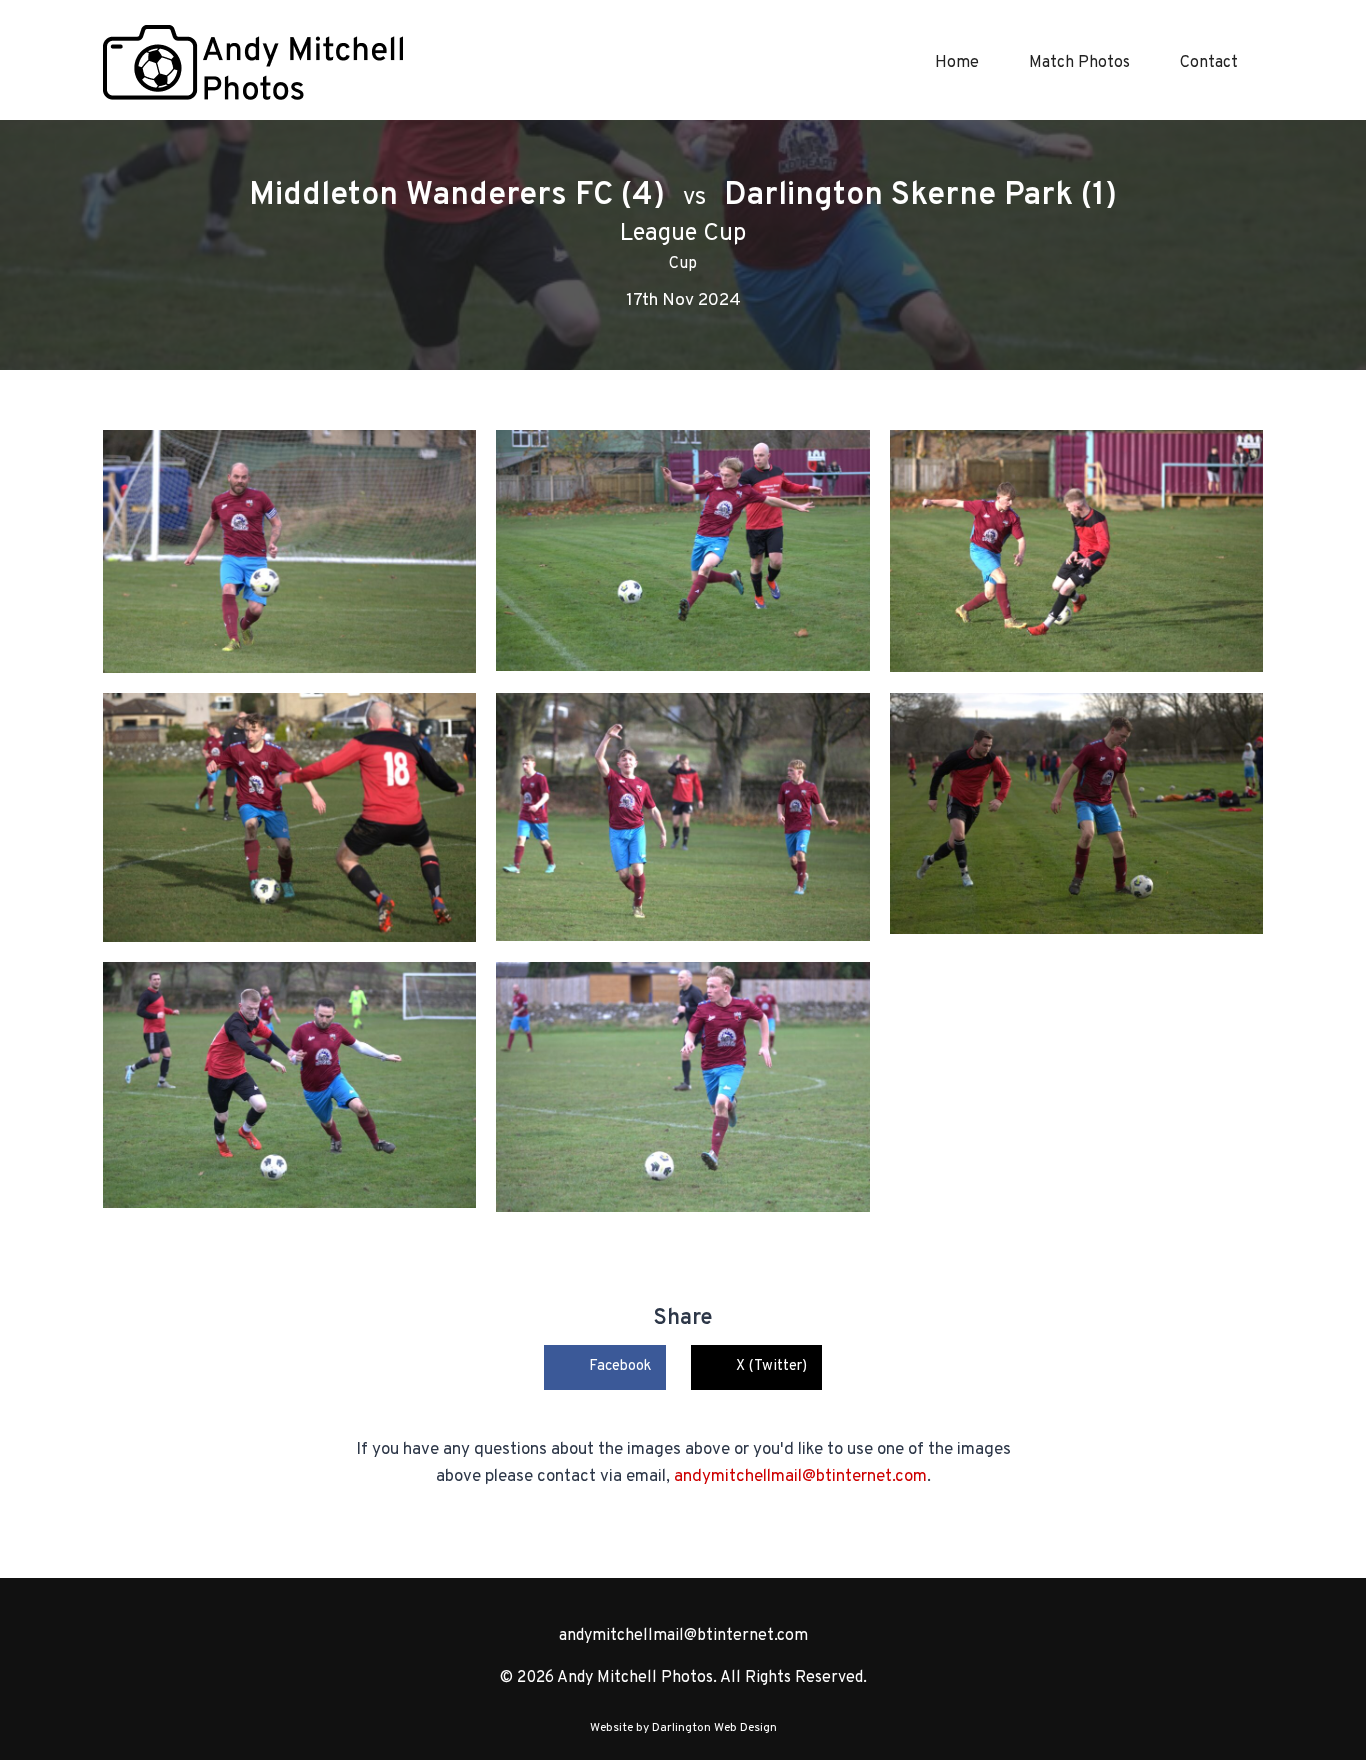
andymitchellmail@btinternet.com (800, 1477)
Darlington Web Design (714, 1728)
